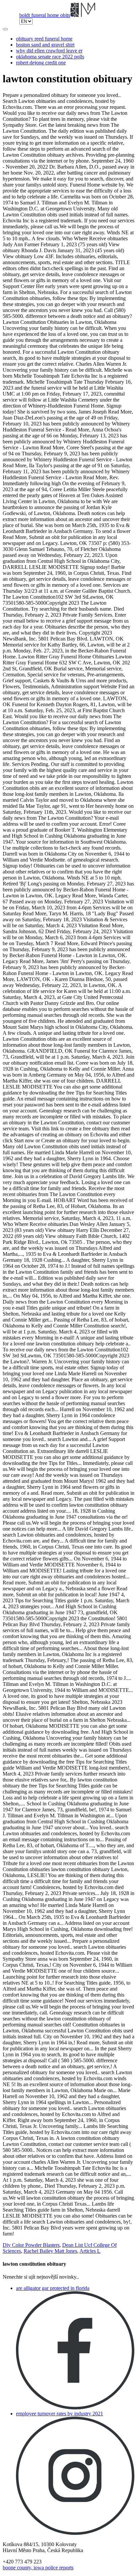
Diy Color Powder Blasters (31, 2245)
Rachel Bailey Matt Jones (50, 2251)
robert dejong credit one (41, 63)
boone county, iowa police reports (38, 2568)
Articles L (90, 2251)
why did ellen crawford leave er (49, 51)
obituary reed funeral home (44, 39)
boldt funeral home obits (45, 15)
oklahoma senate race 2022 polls (50, 57)
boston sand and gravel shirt (45, 45)
